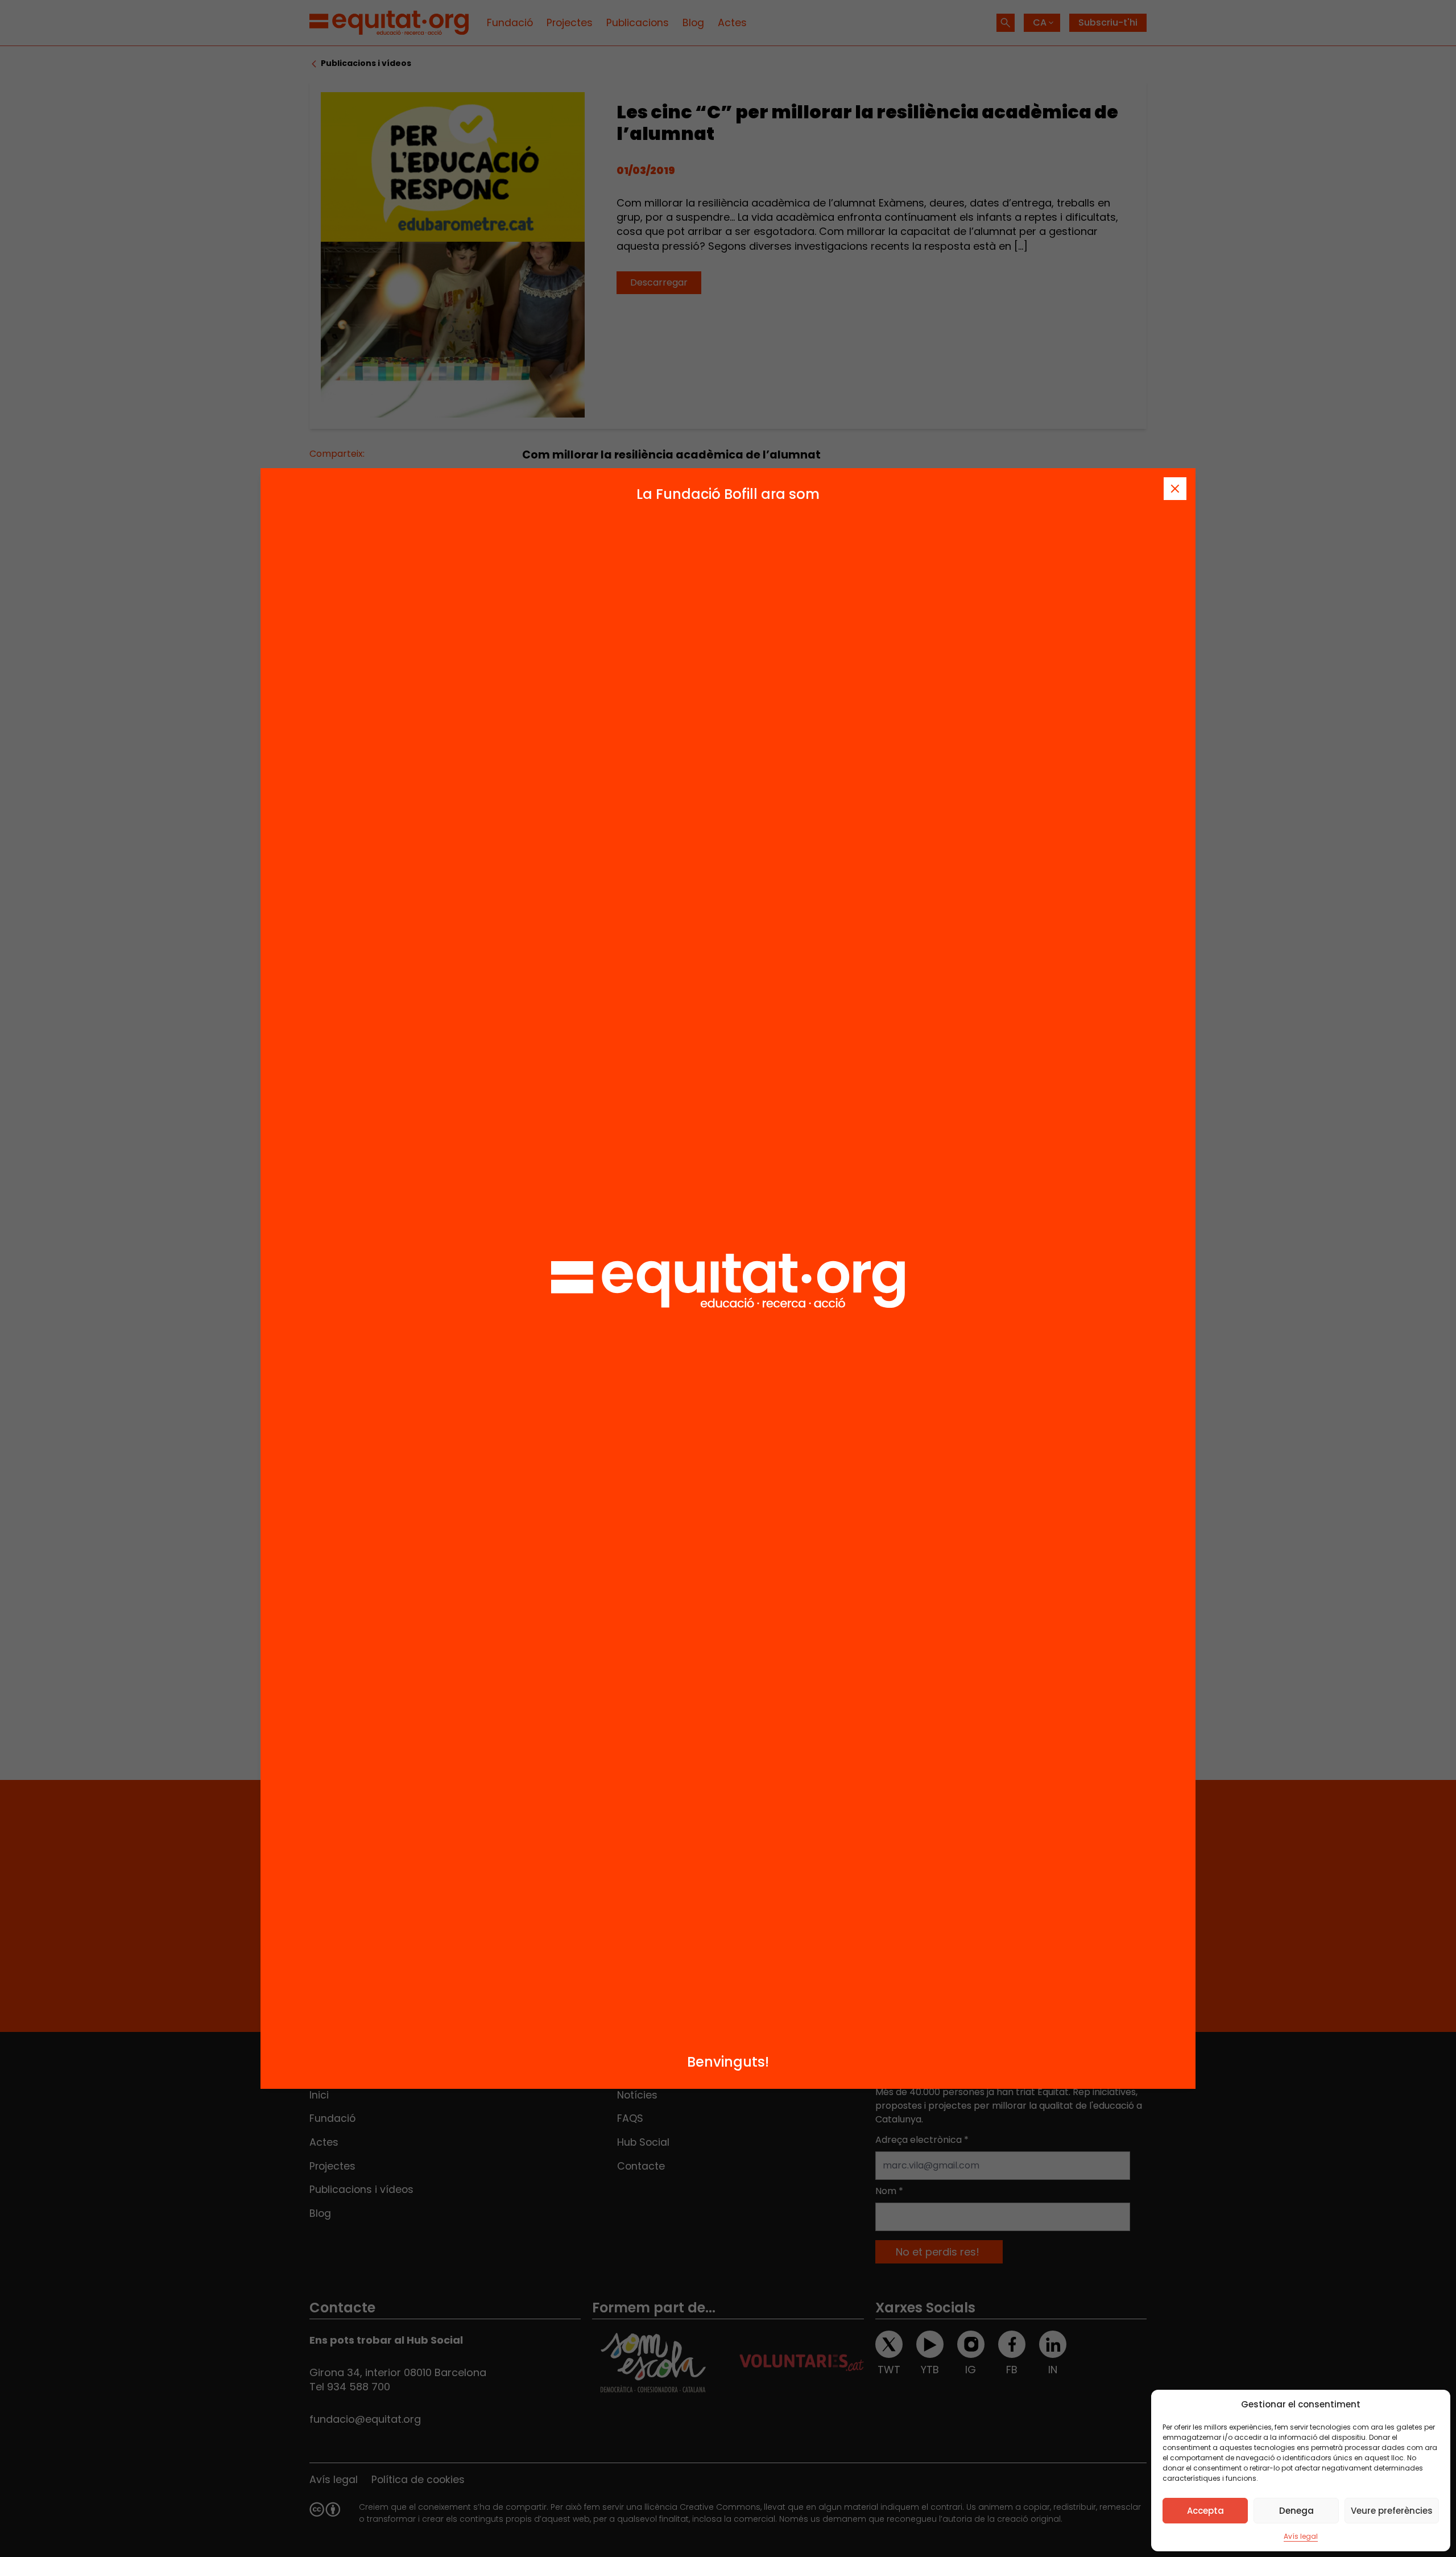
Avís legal (1301, 2536)
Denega (1296, 2511)
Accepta (1205, 2511)
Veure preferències (1392, 2511)
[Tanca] (1175, 489)
